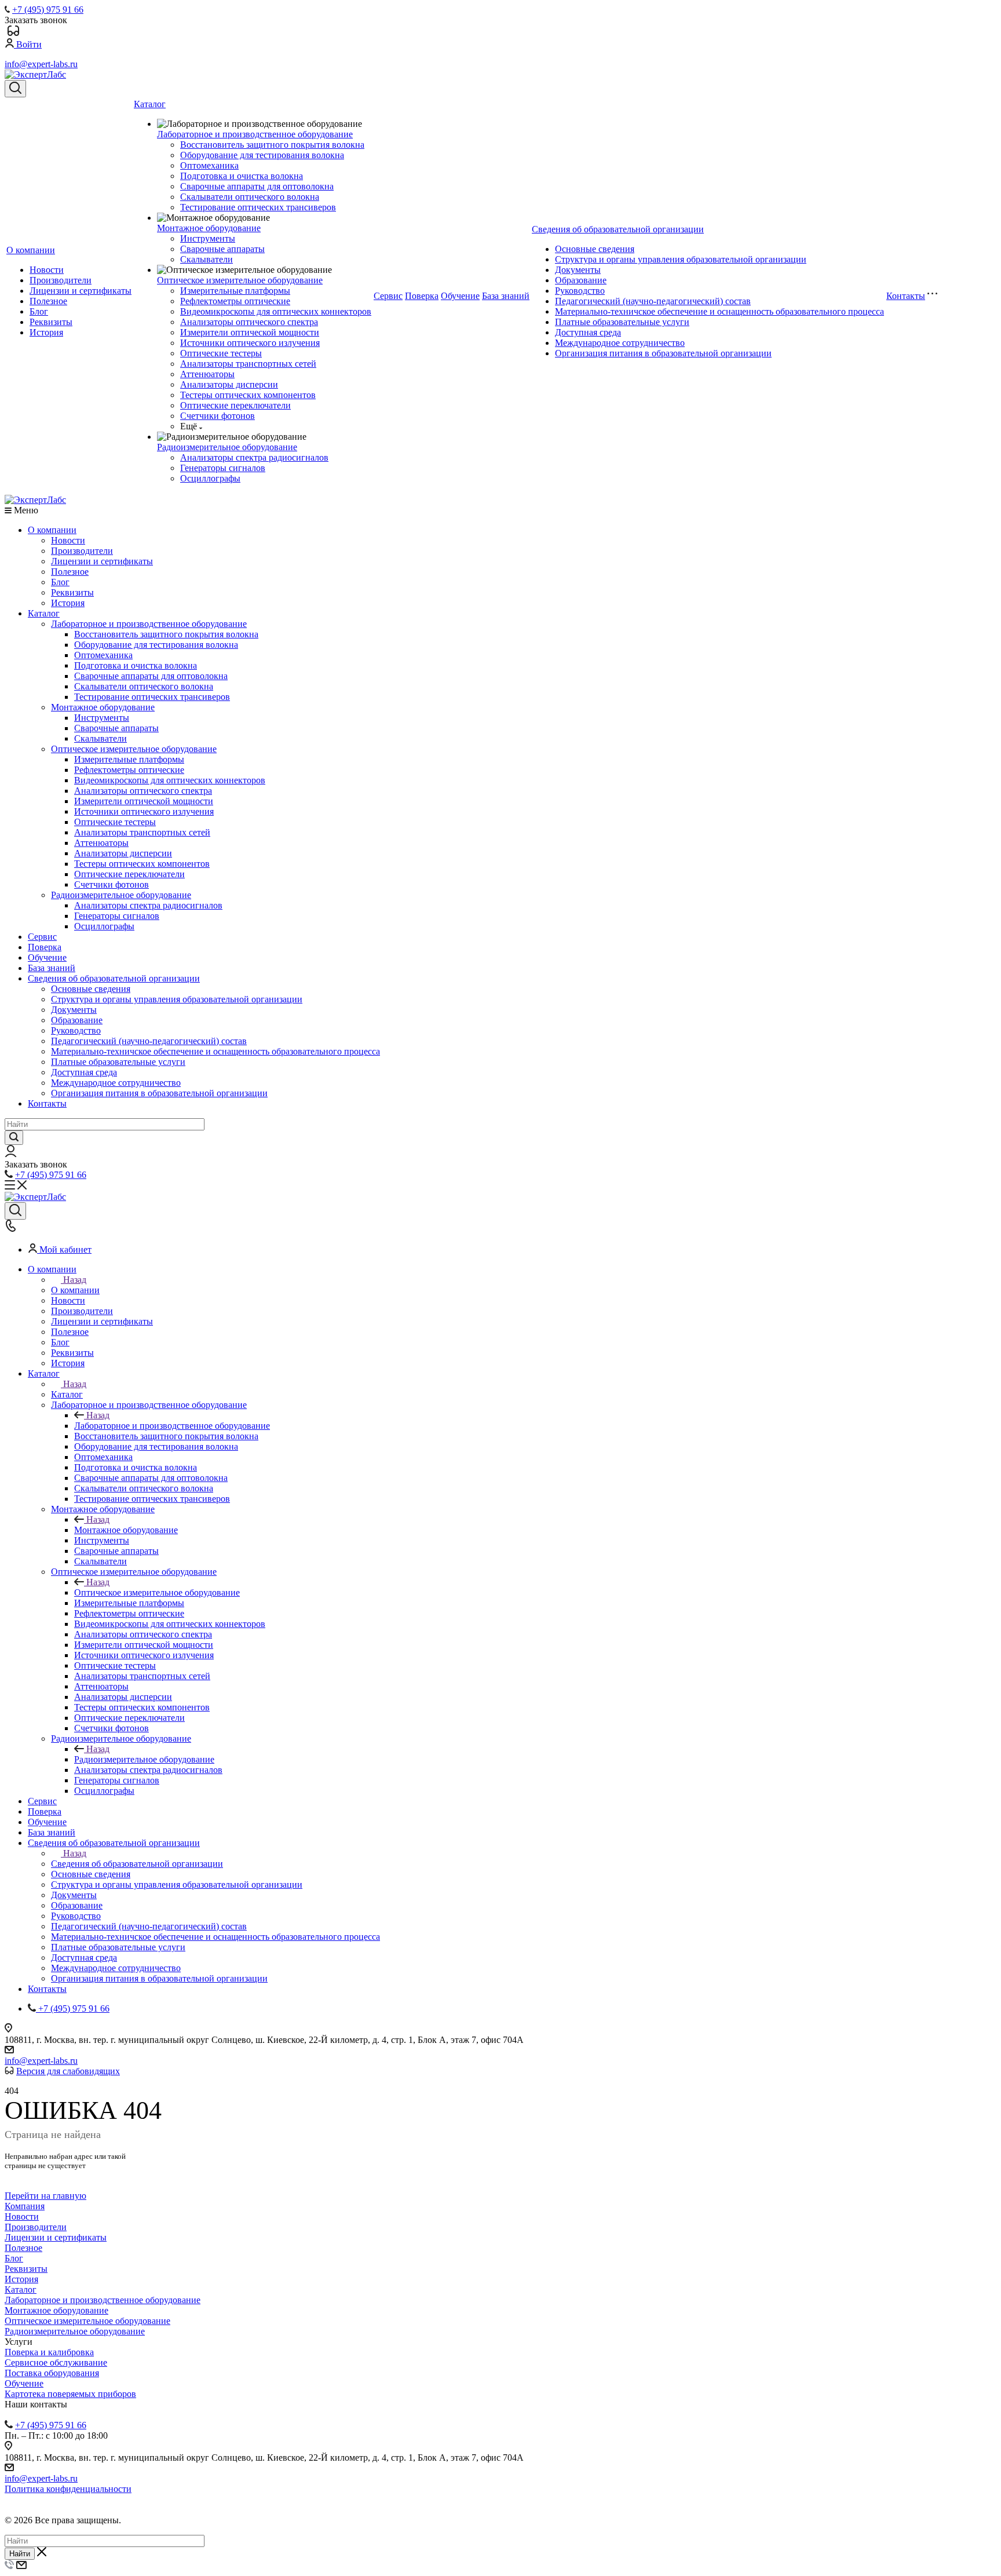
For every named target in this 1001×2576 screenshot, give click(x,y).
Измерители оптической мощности (250, 332)
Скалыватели (207, 259)
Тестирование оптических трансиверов (258, 207)
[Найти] (14, 1138)
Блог (39, 311)
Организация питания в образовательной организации (663, 353)
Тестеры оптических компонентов (248, 395)
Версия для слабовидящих (68, 2071)
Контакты (906, 296)
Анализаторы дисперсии (229, 384)
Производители (61, 280)
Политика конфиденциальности (68, 2489)
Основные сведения (595, 249)
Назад (75, 1280)
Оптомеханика (209, 165)
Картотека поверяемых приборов (70, 2394)
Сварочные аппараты (222, 249)
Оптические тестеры (221, 353)
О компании (31, 250)
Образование (581, 280)
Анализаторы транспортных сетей (248, 364)
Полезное (48, 301)
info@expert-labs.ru (41, 64)
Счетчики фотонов (218, 416)
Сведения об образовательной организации (618, 229)
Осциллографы (210, 478)
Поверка (422, 296)
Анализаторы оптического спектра (249, 322)
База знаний (506, 296)
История (46, 332)
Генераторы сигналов (223, 468)
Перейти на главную (45, 2196)
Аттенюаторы (207, 374)
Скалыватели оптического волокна (250, 197)
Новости (47, 270)
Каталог (150, 104)
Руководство (580, 291)
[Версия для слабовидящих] (13, 33)
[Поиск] (15, 89)
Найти (20, 2554)
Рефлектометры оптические (235, 301)
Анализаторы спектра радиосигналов (254, 457)
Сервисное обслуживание (56, 2362)
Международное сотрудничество (620, 343)
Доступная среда (588, 332)
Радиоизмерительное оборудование (227, 447)
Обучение (460, 296)
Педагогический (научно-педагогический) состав (653, 301)
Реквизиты (51, 322)
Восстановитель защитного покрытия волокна (272, 145)
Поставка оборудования (52, 2373)
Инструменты (208, 238)
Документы (578, 270)
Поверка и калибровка (49, 2352)
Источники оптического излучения (250, 343)
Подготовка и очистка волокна (242, 176)
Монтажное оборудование (209, 228)
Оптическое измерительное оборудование (240, 280)
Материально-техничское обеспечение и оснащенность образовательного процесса (719, 311)
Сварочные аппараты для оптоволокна (257, 186)
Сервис (388, 296)
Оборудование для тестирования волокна (262, 155)
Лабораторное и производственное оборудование (255, 134)
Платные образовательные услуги (622, 322)
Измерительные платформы (235, 291)
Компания (25, 2206)
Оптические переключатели (235, 405)
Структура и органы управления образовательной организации (681, 259)
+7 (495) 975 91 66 (48, 10)
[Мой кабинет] (11, 1154)
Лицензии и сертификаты (81, 291)
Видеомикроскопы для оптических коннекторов (276, 311)
